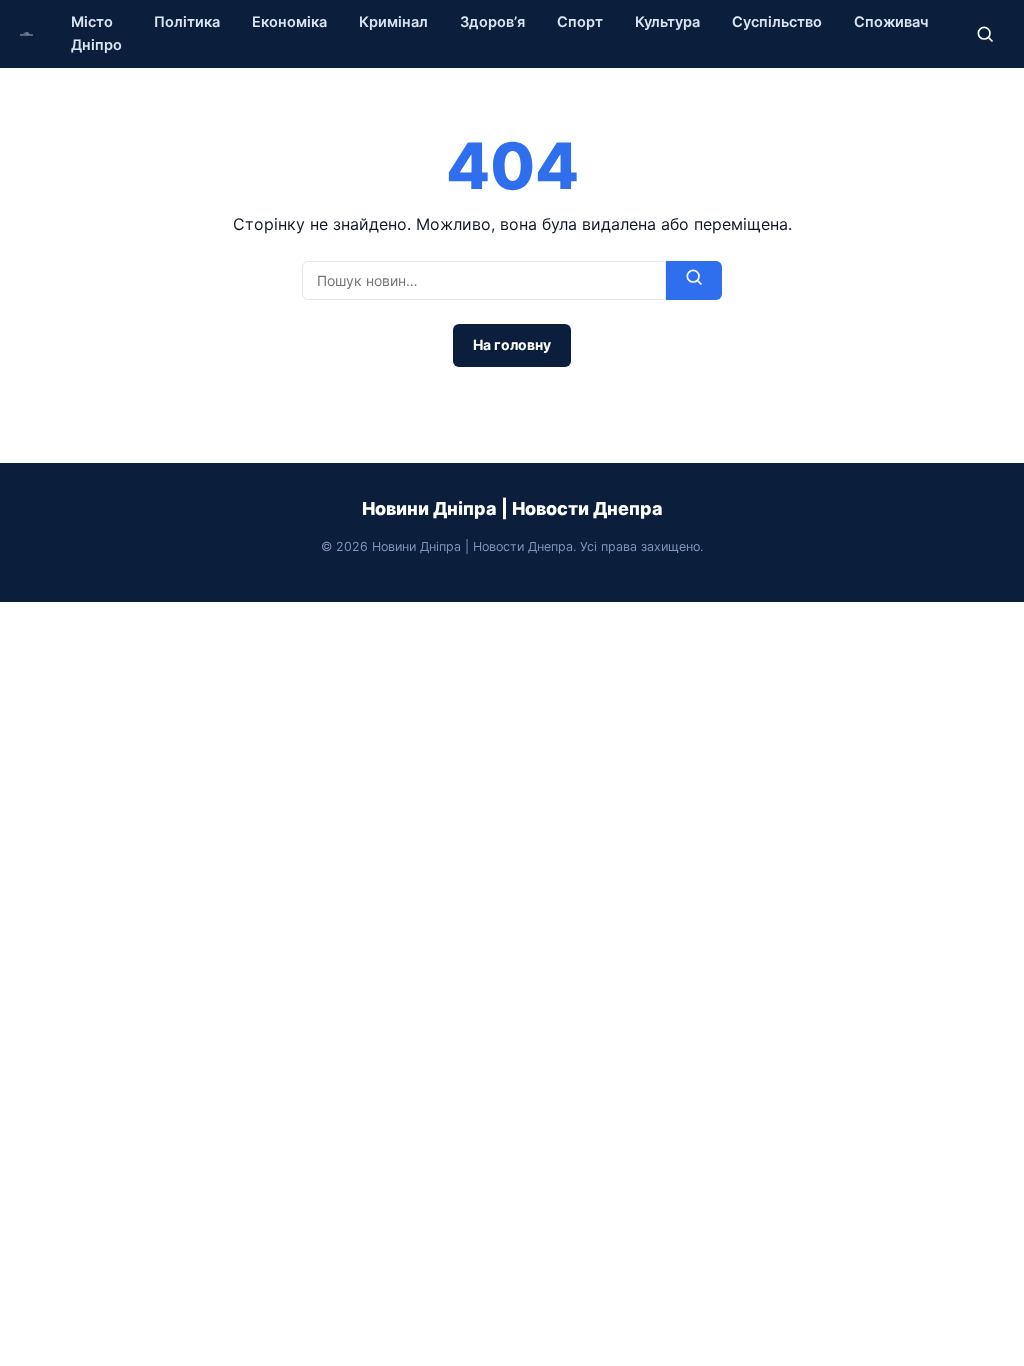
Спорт (580, 22)
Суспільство (777, 22)
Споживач (891, 22)
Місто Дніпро (96, 33)
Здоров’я (492, 22)
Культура (667, 22)
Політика (187, 22)
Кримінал (393, 22)
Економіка (289, 22)
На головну (512, 344)
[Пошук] (985, 34)
